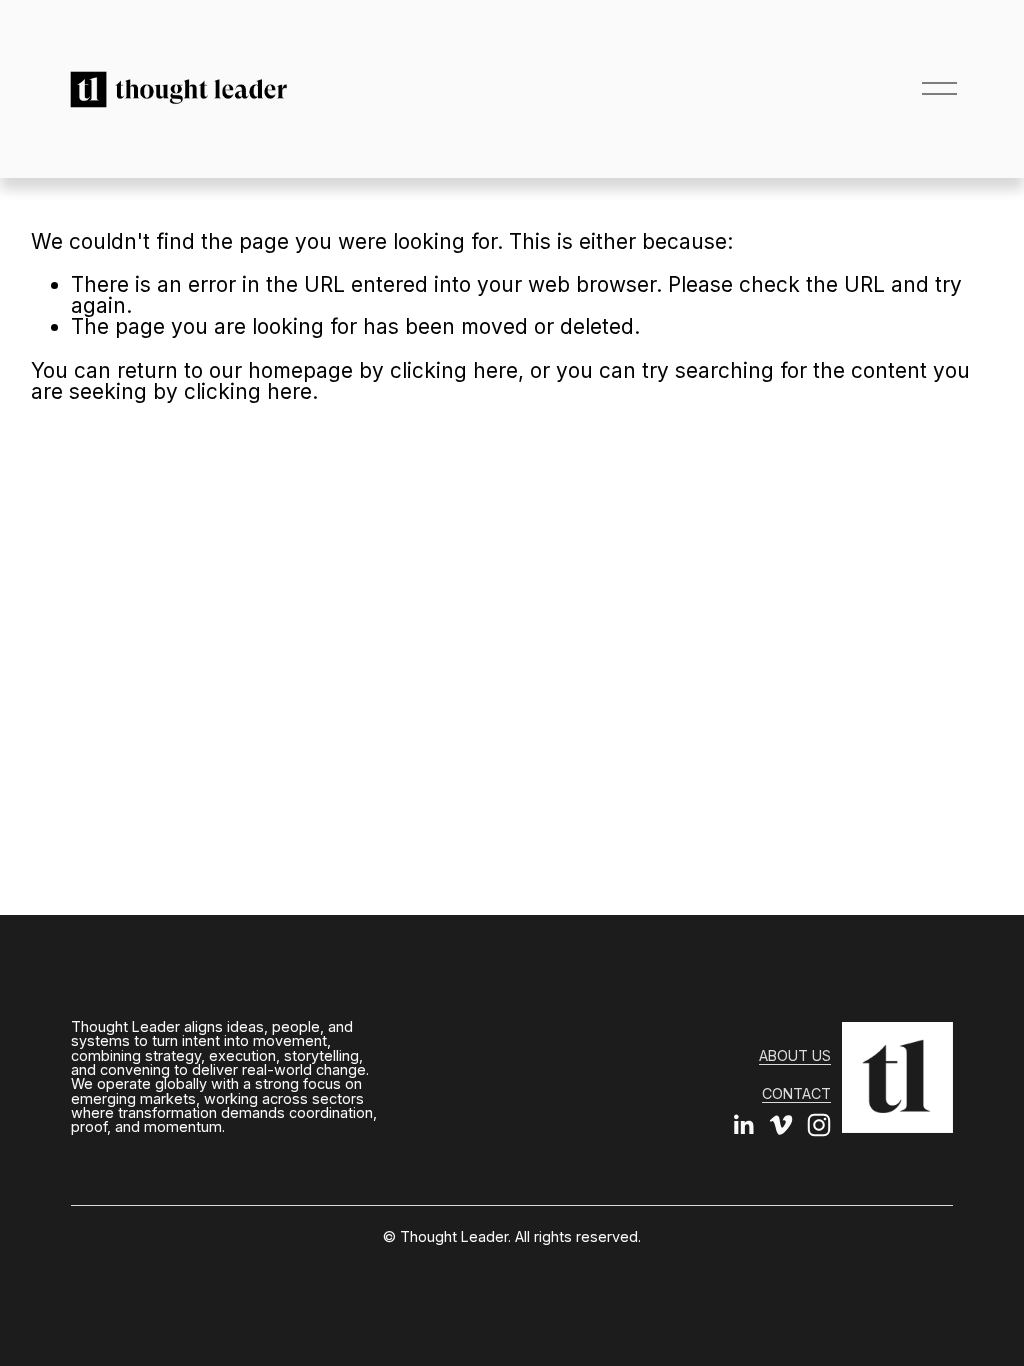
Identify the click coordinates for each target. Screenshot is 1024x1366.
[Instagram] (819, 1125)
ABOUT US (795, 1056)
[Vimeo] (781, 1125)
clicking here (454, 370)
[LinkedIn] (743, 1125)
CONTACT (796, 1094)
